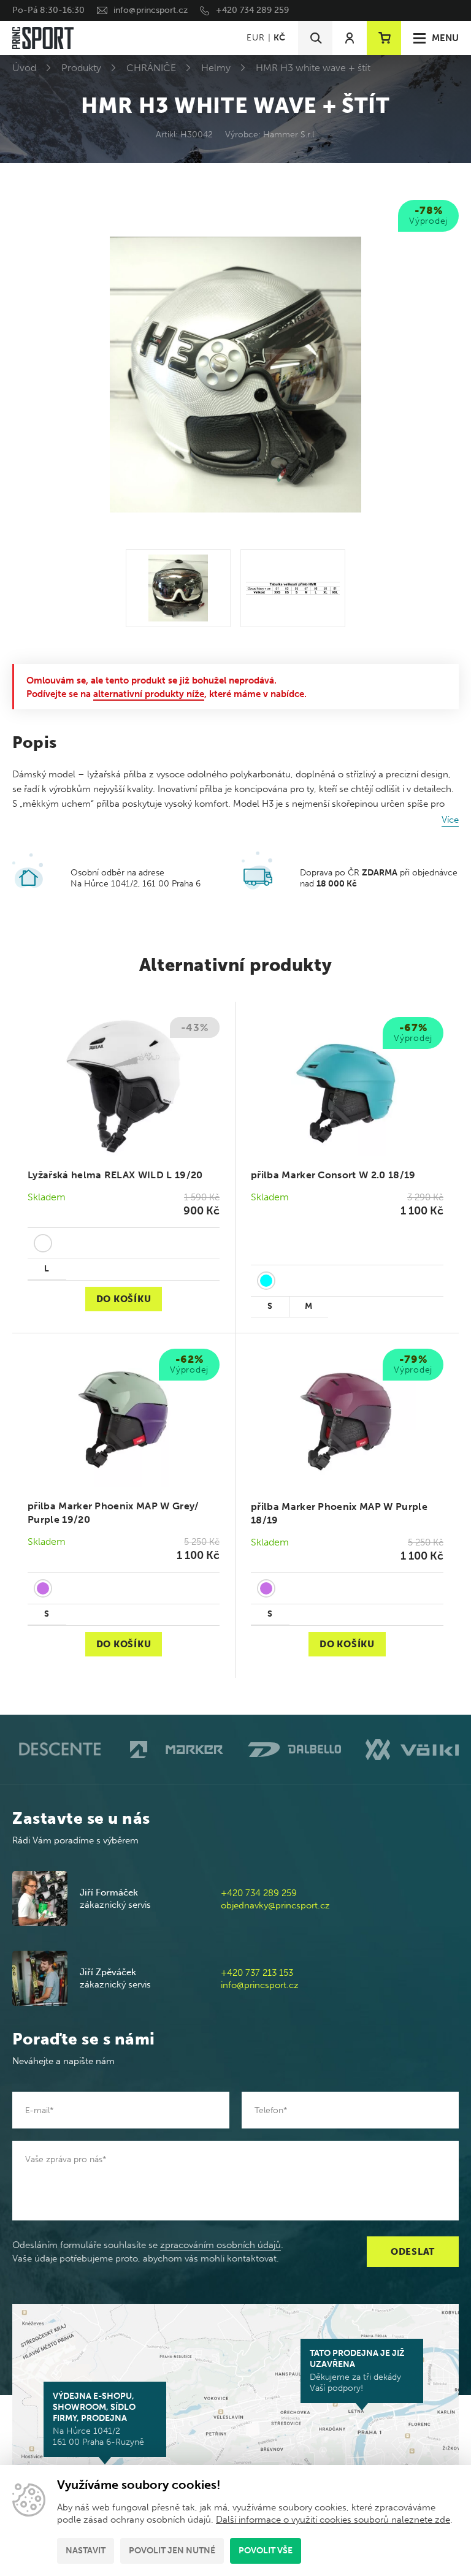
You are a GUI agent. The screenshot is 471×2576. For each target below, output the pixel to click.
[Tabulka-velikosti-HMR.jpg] (293, 588)
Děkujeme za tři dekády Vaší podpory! (357, 2371)
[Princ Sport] (43, 38)
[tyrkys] (266, 1281)
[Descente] (59, 1749)
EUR (255, 38)
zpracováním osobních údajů (220, 2245)
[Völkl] (412, 1750)
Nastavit (86, 2551)
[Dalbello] (294, 1750)
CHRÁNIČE (151, 68)
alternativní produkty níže (149, 694)
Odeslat (413, 2252)
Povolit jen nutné (172, 2551)
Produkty (81, 68)
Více (450, 820)
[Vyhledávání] (315, 38)
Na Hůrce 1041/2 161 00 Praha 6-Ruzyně (98, 2419)
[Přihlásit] (350, 38)
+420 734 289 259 (252, 10)
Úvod (24, 68)
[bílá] (43, 1243)
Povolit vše (266, 2551)
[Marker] (177, 1750)
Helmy (216, 68)
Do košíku (124, 1299)
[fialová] (43, 1588)
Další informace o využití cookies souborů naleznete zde (333, 2520)
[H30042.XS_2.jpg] (178, 588)
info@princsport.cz (151, 10)
